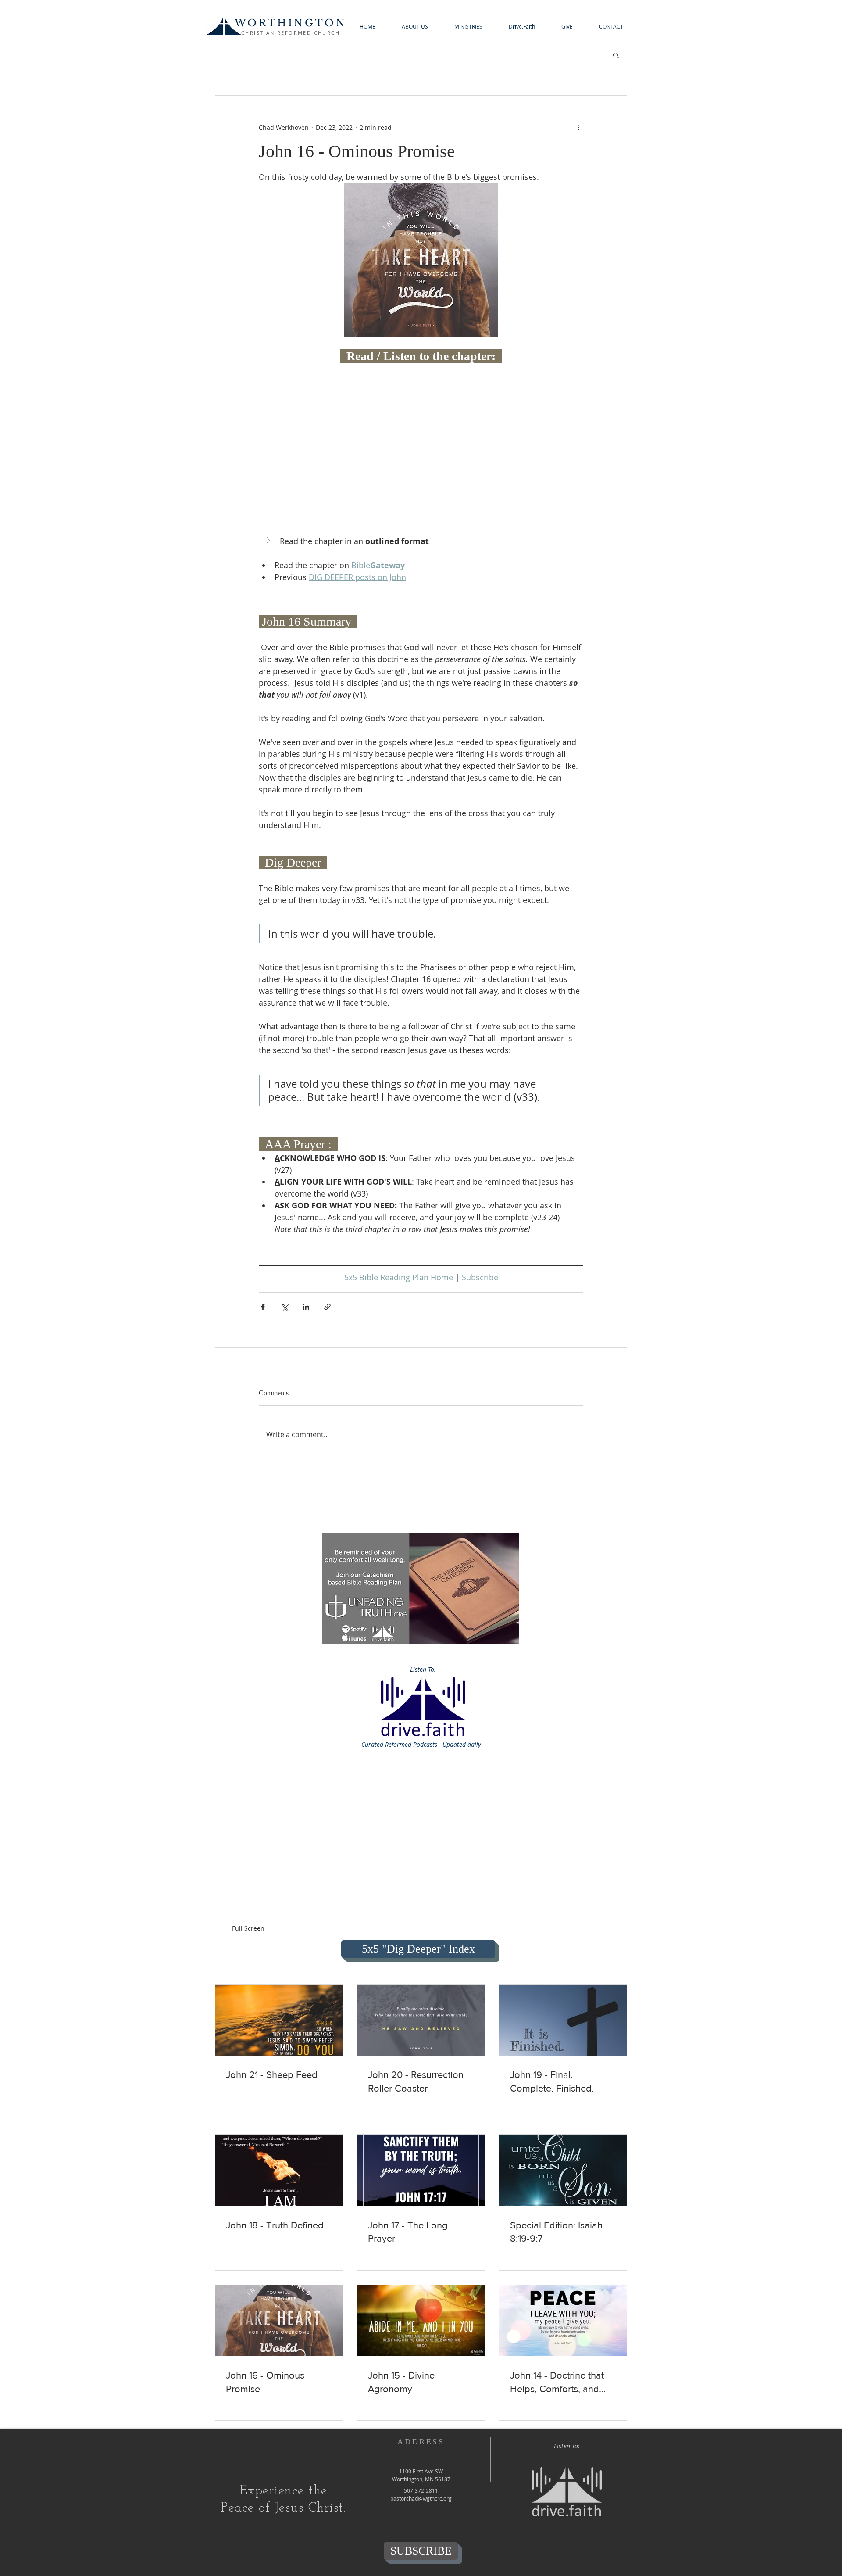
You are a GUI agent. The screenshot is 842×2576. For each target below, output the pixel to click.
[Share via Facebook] (263, 1307)
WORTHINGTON (291, 23)
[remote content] (421, 389)
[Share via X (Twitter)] (284, 1307)
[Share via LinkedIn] (306, 1307)
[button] (415, 27)
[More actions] (578, 127)
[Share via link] (327, 1307)
